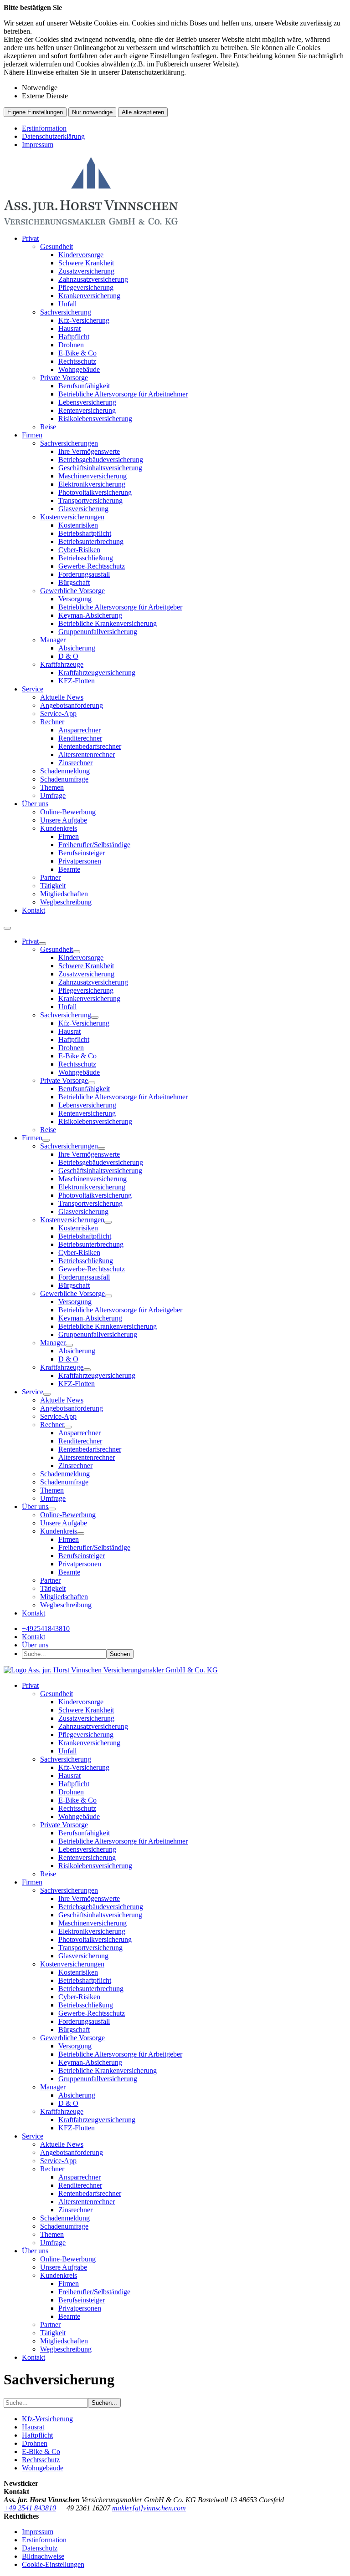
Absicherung (77, 648)
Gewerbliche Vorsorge (72, 591)
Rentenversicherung (87, 410)
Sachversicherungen (69, 443)
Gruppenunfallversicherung (98, 632)
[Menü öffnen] (7, 928)
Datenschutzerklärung (53, 136)
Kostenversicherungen (72, 517)
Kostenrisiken (78, 525)
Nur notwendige (92, 112)
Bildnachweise (43, 2556)
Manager (53, 640)
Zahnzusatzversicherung (93, 279)
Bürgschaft (74, 582)
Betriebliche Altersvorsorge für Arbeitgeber (120, 607)
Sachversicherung (66, 312)
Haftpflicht (74, 337)
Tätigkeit (53, 886)
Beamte (69, 869)
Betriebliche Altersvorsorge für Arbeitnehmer (123, 394)
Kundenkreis (59, 828)
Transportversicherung (90, 500)
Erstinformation (44, 128)
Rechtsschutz (77, 361)
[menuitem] (184, 333)
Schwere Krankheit (86, 263)
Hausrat (69, 328)
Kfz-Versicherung (84, 320)
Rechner (52, 722)
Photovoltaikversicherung (95, 492)
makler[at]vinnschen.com (149, 2508)
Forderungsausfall (84, 574)
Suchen (120, 1654)
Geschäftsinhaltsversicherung (100, 468)
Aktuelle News (62, 697)
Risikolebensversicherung (95, 419)
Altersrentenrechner (87, 755)
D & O (68, 656)
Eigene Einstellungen (35, 112)
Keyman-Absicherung (90, 615)
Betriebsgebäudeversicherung (101, 460)
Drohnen (71, 345)
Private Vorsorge (64, 378)
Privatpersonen (80, 861)
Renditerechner (80, 738)
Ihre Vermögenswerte (89, 451)
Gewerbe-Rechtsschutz (92, 566)
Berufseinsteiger (82, 853)
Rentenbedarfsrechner (90, 746)
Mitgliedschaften (64, 894)
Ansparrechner (80, 730)
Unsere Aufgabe (64, 820)
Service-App (58, 714)
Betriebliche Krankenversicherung (108, 623)
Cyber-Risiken (79, 550)
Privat (30, 238)
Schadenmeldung (65, 771)
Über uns (35, 804)
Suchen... (104, 2403)
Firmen (32, 435)
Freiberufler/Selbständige (94, 845)
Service (33, 689)
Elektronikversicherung (92, 484)
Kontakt (33, 910)
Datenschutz (40, 2548)
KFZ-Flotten (77, 681)
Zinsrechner (75, 763)
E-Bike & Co (77, 353)
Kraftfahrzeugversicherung (97, 673)
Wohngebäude (79, 369)
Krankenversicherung (89, 296)
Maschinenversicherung (93, 476)
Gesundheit (57, 246)
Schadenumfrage (64, 779)
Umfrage (53, 795)
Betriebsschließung (86, 558)
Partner (50, 877)
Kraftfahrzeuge (62, 664)
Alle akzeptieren (143, 112)
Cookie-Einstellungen (53, 2564)
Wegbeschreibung (66, 902)
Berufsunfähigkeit (84, 386)
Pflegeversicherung (86, 287)
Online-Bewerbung (68, 812)
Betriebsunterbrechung (91, 541)
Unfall (67, 304)
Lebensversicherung (87, 402)
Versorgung (75, 599)
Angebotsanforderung (72, 705)
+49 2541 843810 (30, 2508)
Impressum (38, 145)
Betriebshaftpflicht (85, 533)
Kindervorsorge (81, 255)
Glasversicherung (83, 509)
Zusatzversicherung (86, 271)
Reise (48, 427)
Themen (52, 787)
